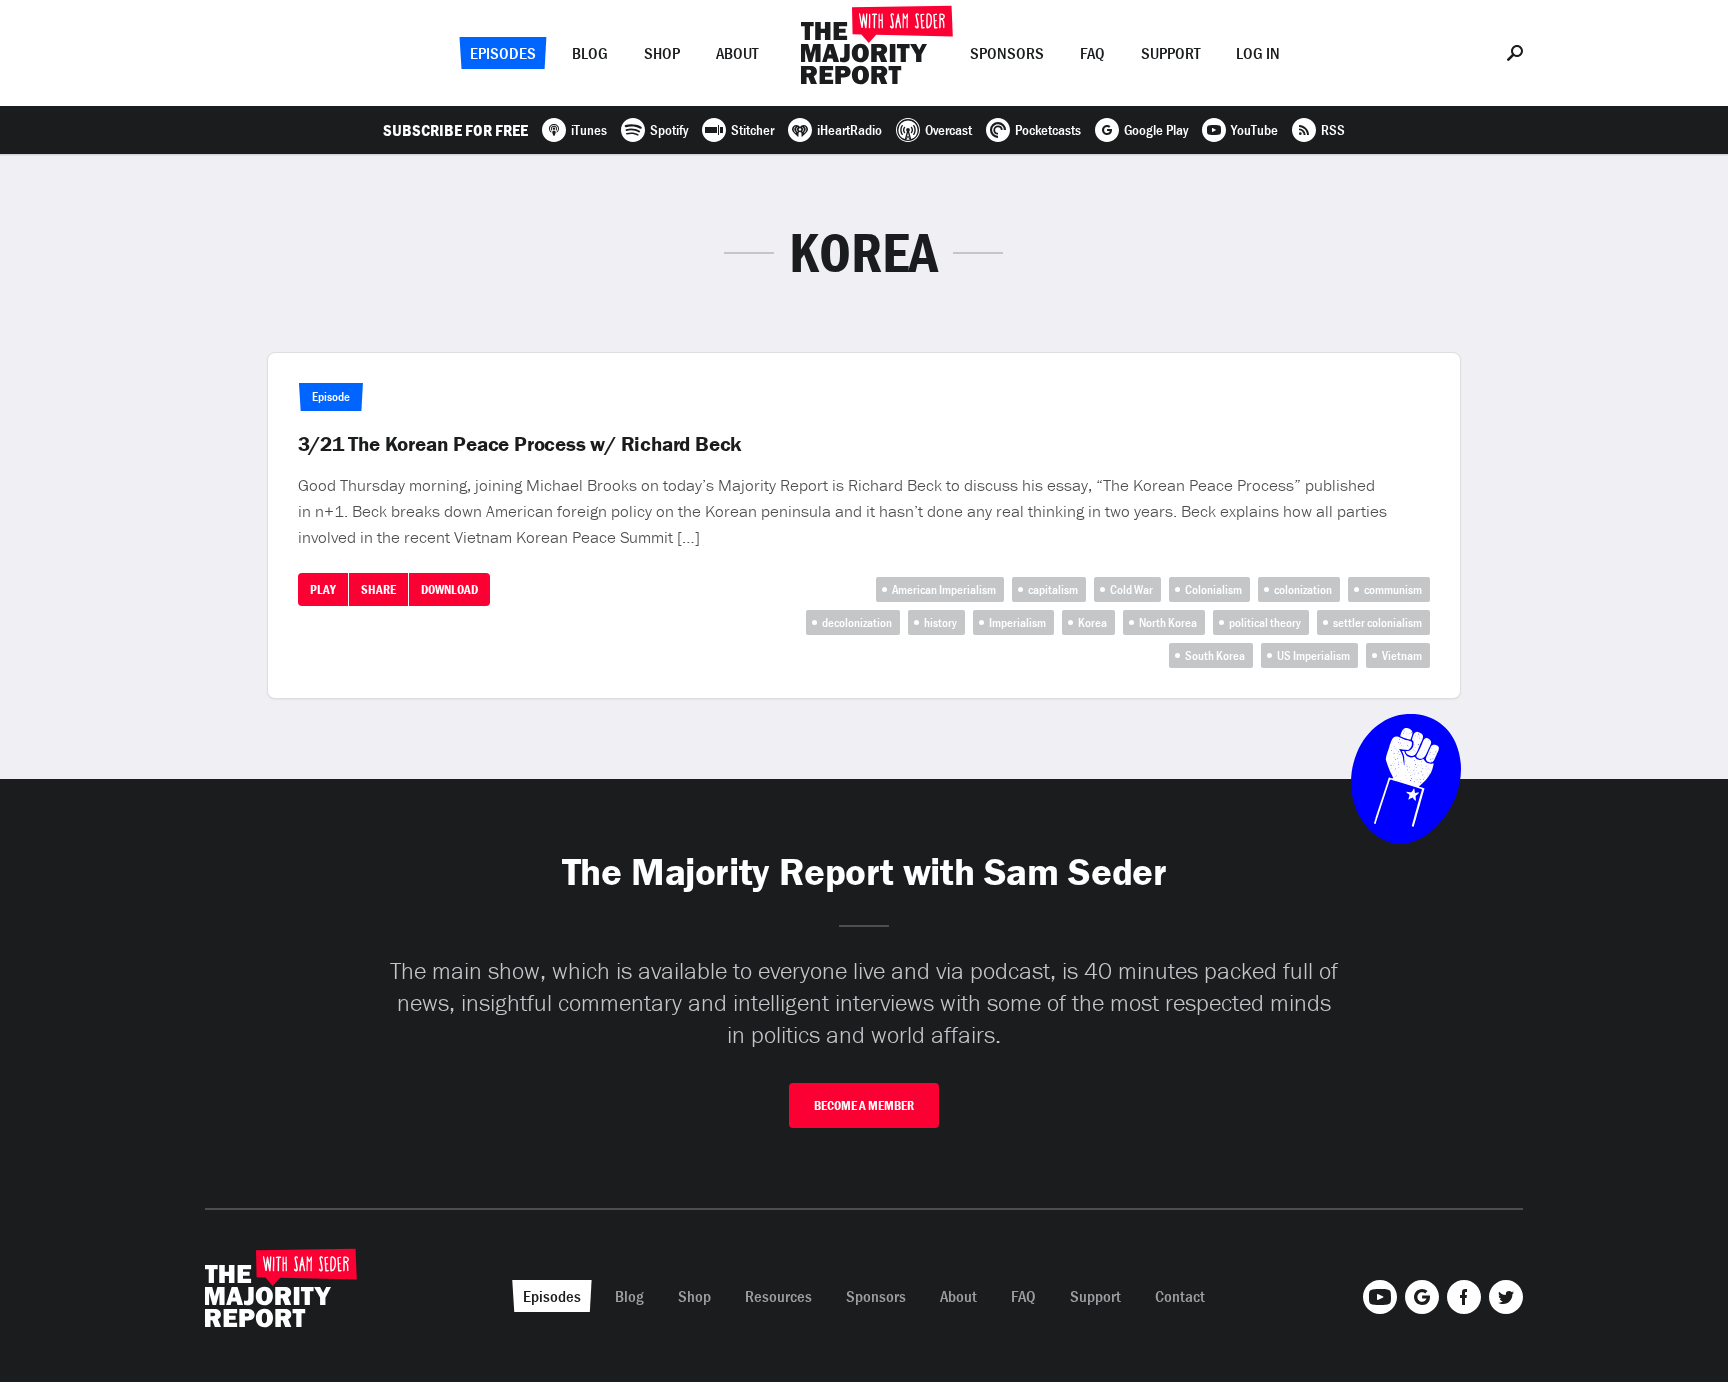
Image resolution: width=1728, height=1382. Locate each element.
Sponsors (1007, 53)
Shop (662, 53)
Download (449, 589)
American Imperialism (944, 589)
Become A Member (864, 1105)
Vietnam (1402, 655)
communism (1393, 589)
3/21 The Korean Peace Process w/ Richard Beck (520, 444)
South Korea (1215, 655)
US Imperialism (1313, 655)
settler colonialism (1377, 622)
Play (323, 589)
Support (1170, 53)
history (940, 622)
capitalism (1053, 589)
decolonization (857, 622)
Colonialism (1213, 589)
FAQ (1092, 53)
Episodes (503, 53)
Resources (778, 1296)
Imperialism (1017, 622)
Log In (1258, 53)
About (737, 53)
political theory (1265, 622)
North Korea (1168, 622)
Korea (1092, 622)
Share (378, 589)
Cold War (1131, 589)
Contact (1180, 1296)
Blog (590, 53)
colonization (1303, 589)
